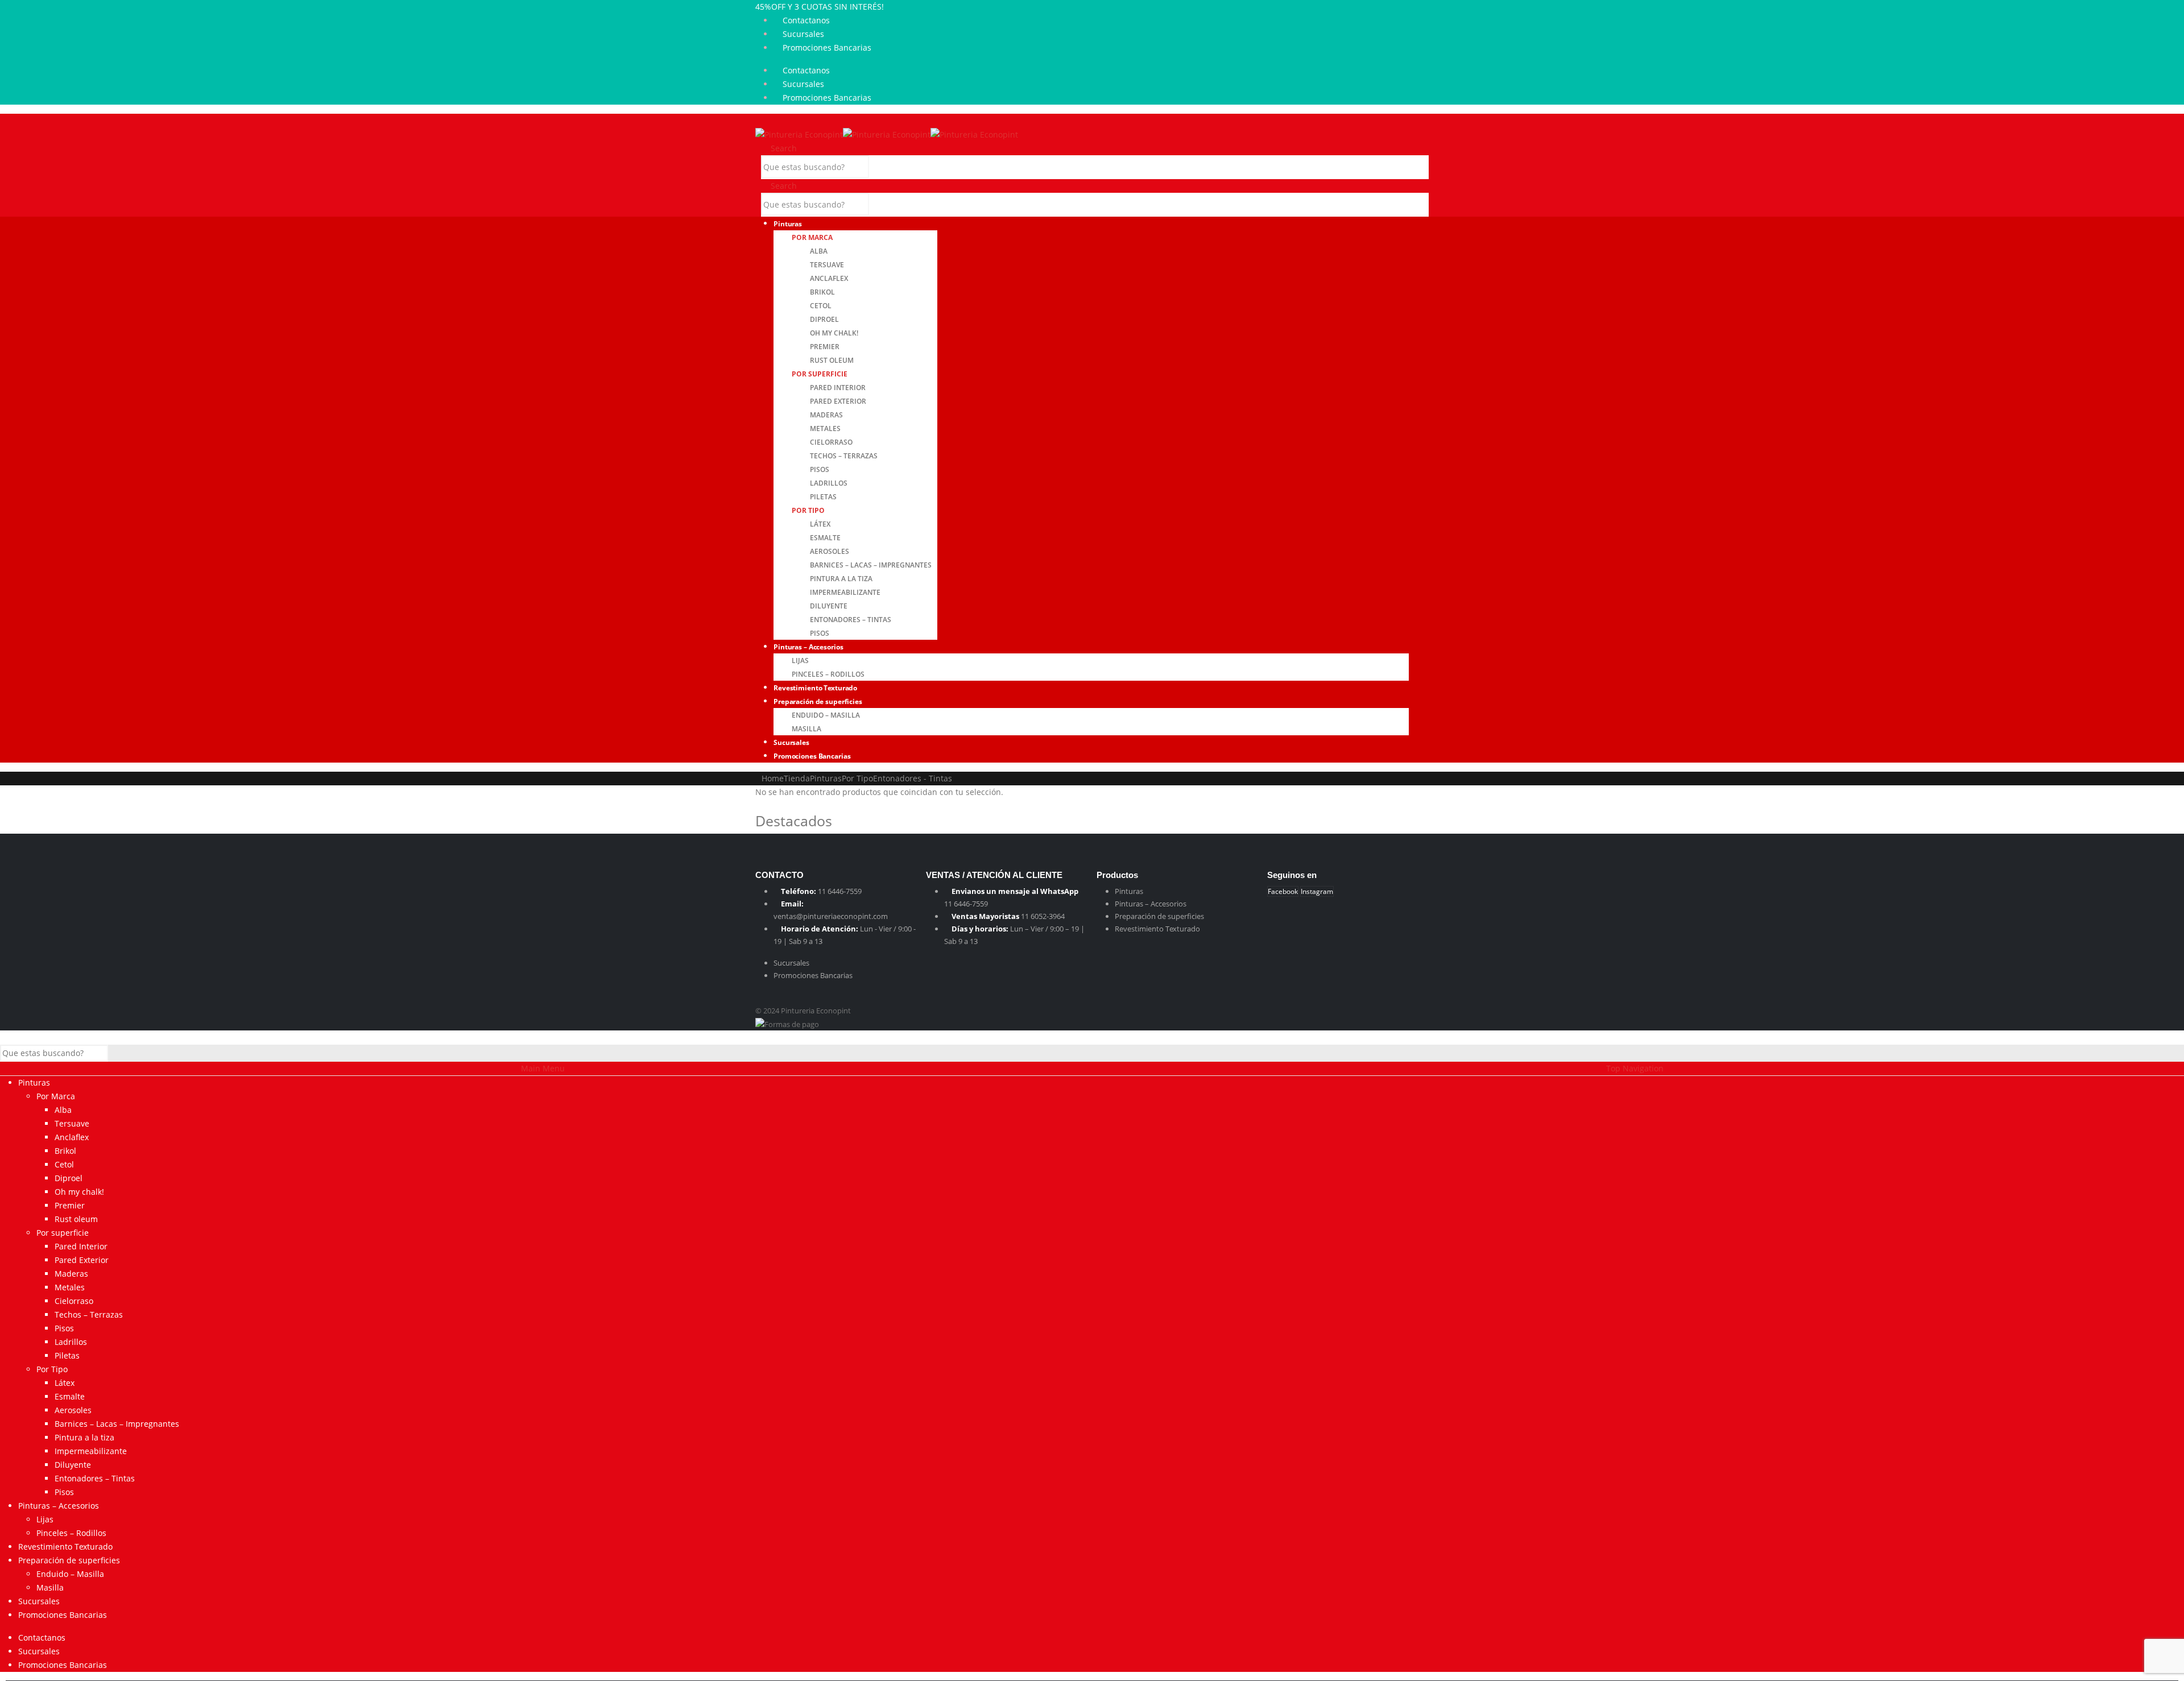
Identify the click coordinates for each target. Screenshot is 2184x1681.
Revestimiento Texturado (1157, 929)
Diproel (824, 319)
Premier (825, 347)
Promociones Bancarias (827, 47)
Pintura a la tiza (841, 579)
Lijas (800, 661)
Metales (825, 428)
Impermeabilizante (845, 592)
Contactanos (806, 20)
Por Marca (812, 237)
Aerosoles (830, 551)
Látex (820, 524)
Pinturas (788, 224)
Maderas (826, 415)
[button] (758, 120)
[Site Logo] (887, 134)
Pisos (820, 469)
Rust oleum (832, 360)
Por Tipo (808, 510)
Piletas (823, 497)
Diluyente (829, 606)
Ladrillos (829, 483)
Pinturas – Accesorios (808, 647)
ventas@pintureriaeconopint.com (831, 916)
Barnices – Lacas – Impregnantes (871, 565)
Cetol (821, 306)
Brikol (822, 292)
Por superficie (820, 374)
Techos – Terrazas (844, 456)
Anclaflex (829, 278)
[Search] (880, 168)
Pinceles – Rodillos (71, 1533)
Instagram (1317, 891)
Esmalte (825, 538)
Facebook (1283, 891)
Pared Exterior (838, 401)
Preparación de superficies (818, 701)
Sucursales (803, 34)
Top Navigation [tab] (1635, 1068)
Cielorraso (831, 442)
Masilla (50, 1587)
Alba (819, 251)
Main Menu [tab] (543, 1068)
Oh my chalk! (834, 333)
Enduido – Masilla (826, 715)
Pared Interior (838, 388)
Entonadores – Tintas (851, 620)
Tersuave (827, 265)
